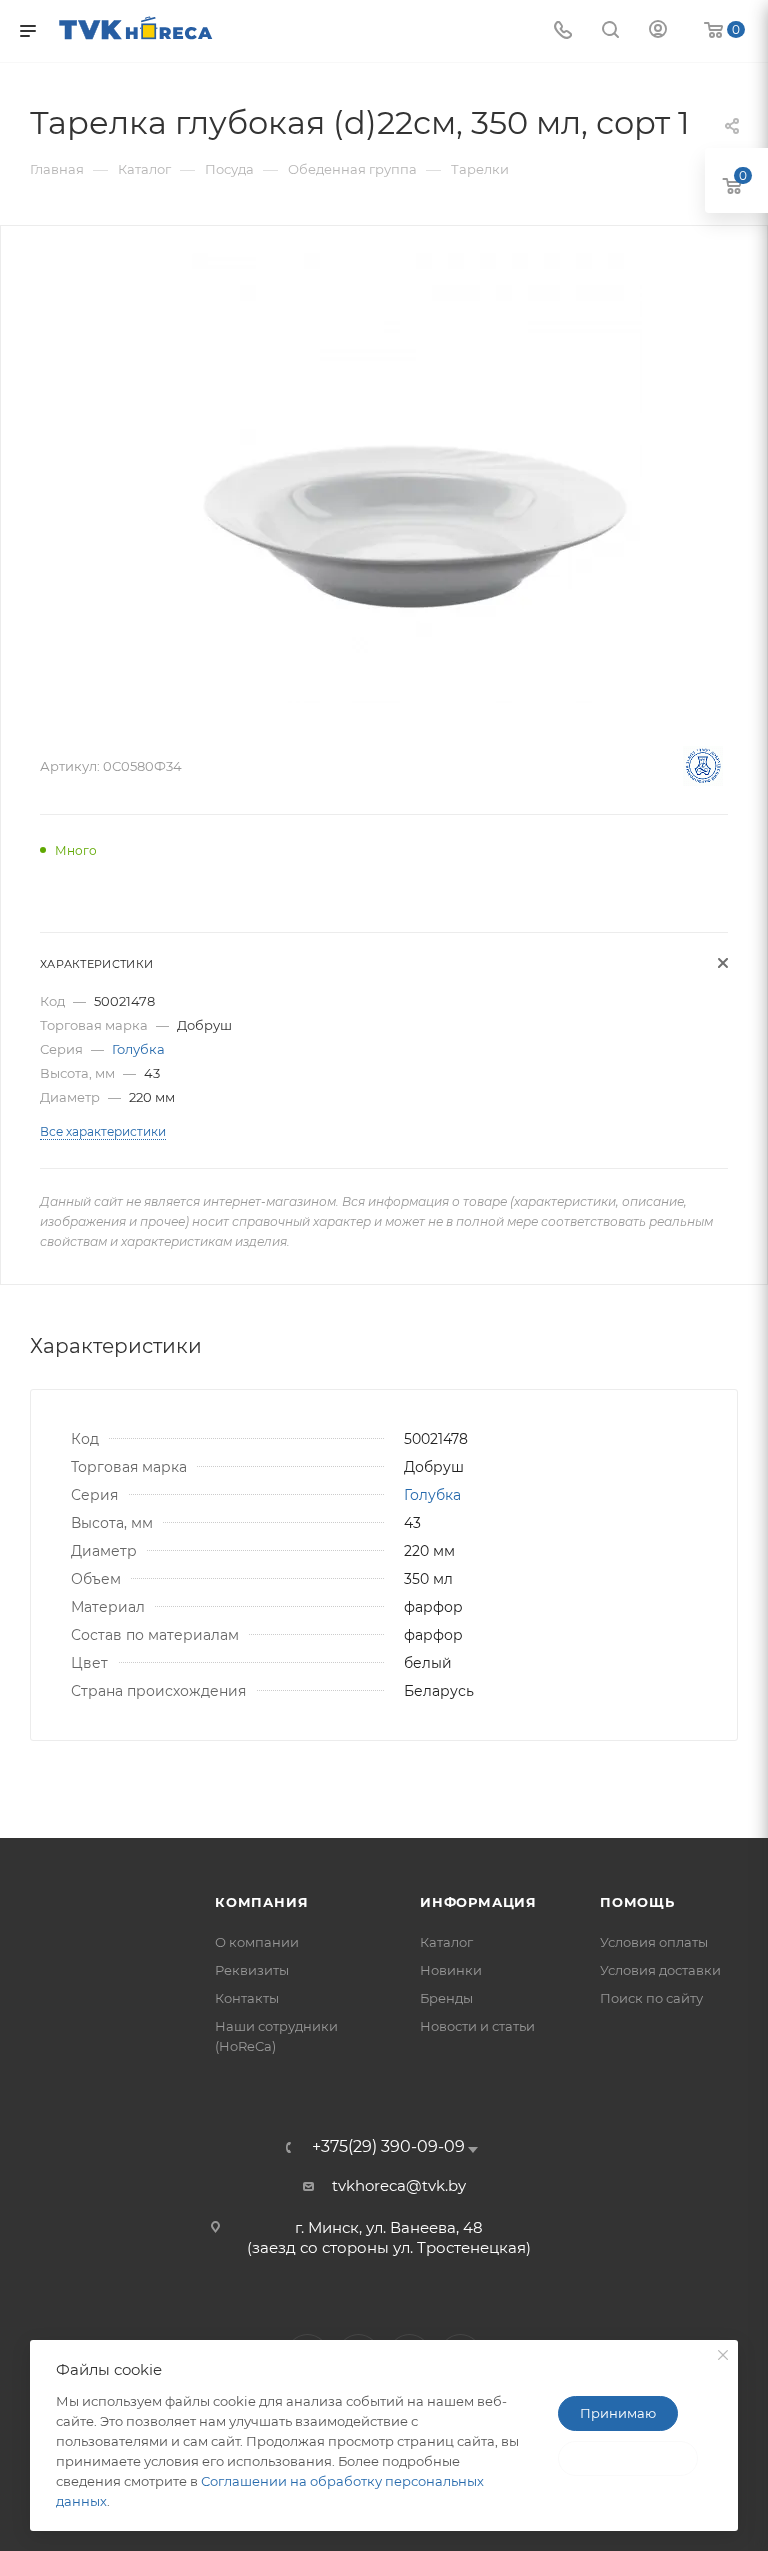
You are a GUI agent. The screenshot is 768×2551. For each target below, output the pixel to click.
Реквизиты (252, 1970)
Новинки (451, 1970)
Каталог (446, 1942)
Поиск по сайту (651, 1998)
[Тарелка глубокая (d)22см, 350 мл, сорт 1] (417, 478)
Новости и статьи (477, 2026)
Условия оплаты (654, 1942)
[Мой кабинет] (658, 31)
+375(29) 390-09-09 (388, 2147)
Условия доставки (660, 1970)
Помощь (637, 1902)
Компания (261, 1902)
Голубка (138, 1049)
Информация (478, 1902)
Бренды (446, 1998)
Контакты (247, 1998)
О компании (257, 1942)
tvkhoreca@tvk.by (399, 2185)
